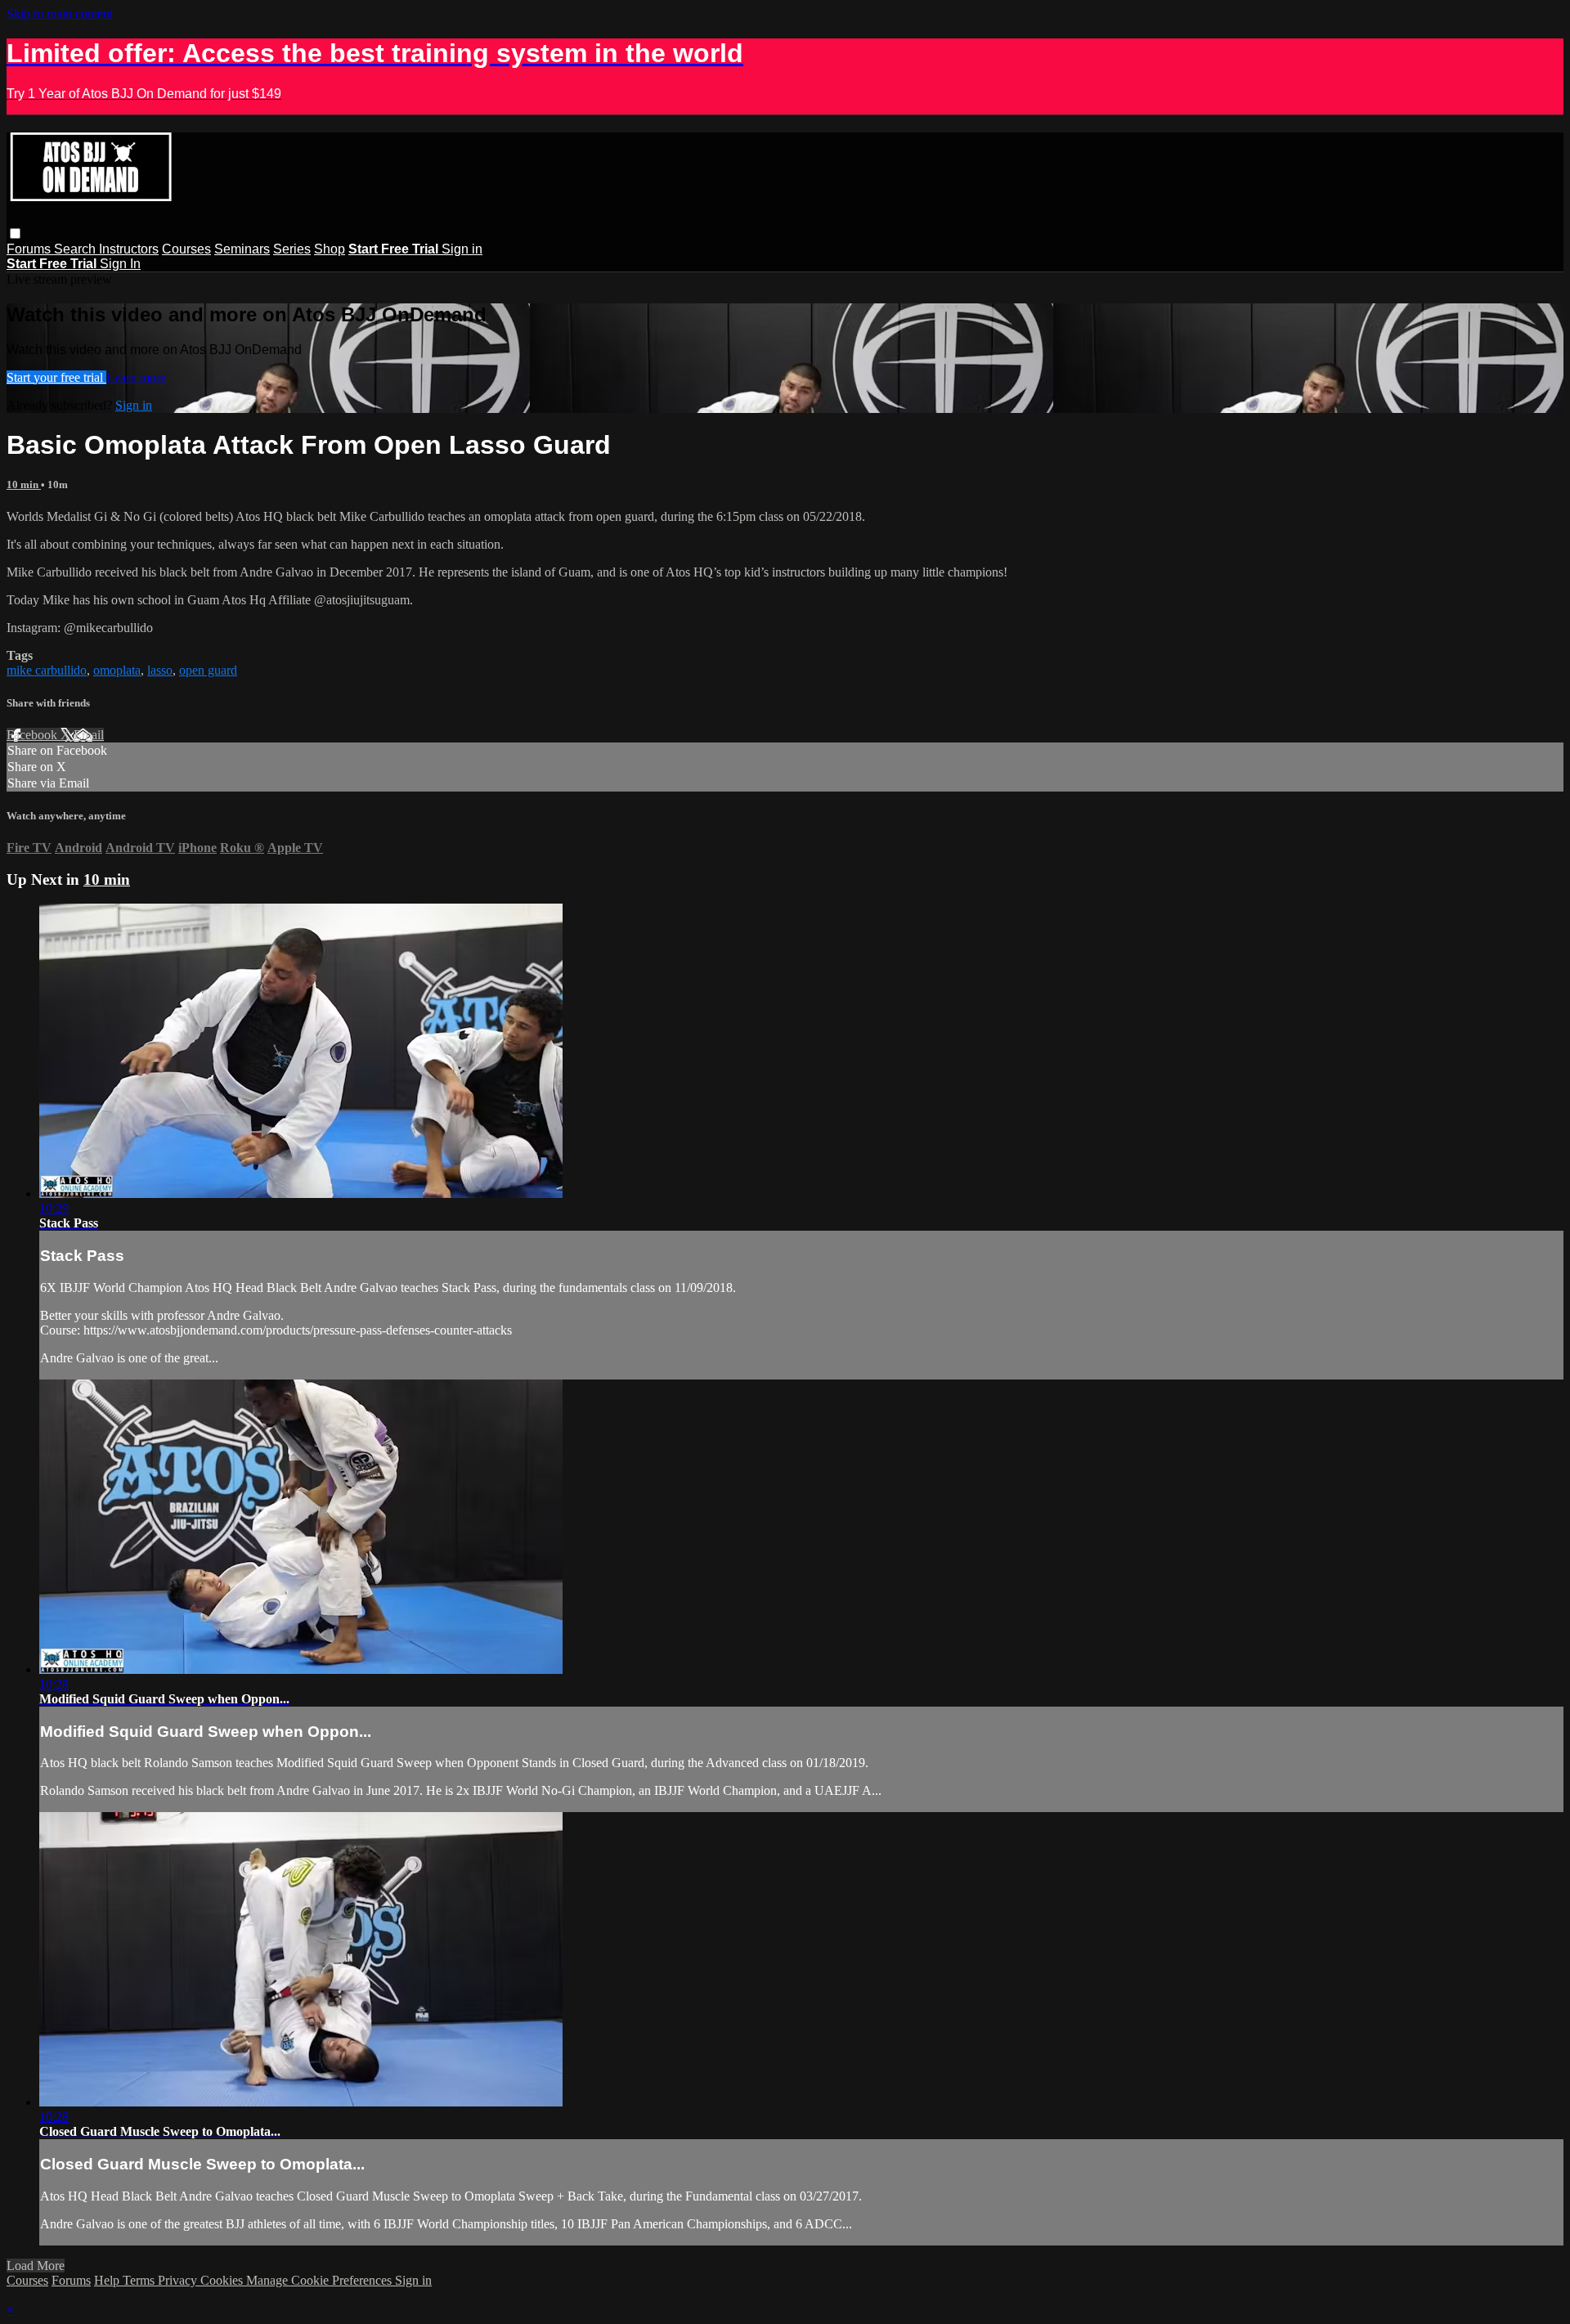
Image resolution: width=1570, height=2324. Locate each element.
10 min (24, 485)
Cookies (223, 2280)
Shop (330, 249)
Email (89, 735)
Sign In (120, 264)
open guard (208, 670)
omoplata (117, 670)
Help (108, 2280)
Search (76, 249)
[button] (15, 233)
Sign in (462, 249)
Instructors (129, 249)
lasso (160, 670)
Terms (140, 2280)
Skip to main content (60, 13)
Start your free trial (56, 377)
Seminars (242, 249)
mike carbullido (47, 670)
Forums (30, 249)
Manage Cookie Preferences (321, 2280)
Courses (186, 249)
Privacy (179, 2280)
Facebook (34, 735)
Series (292, 249)
